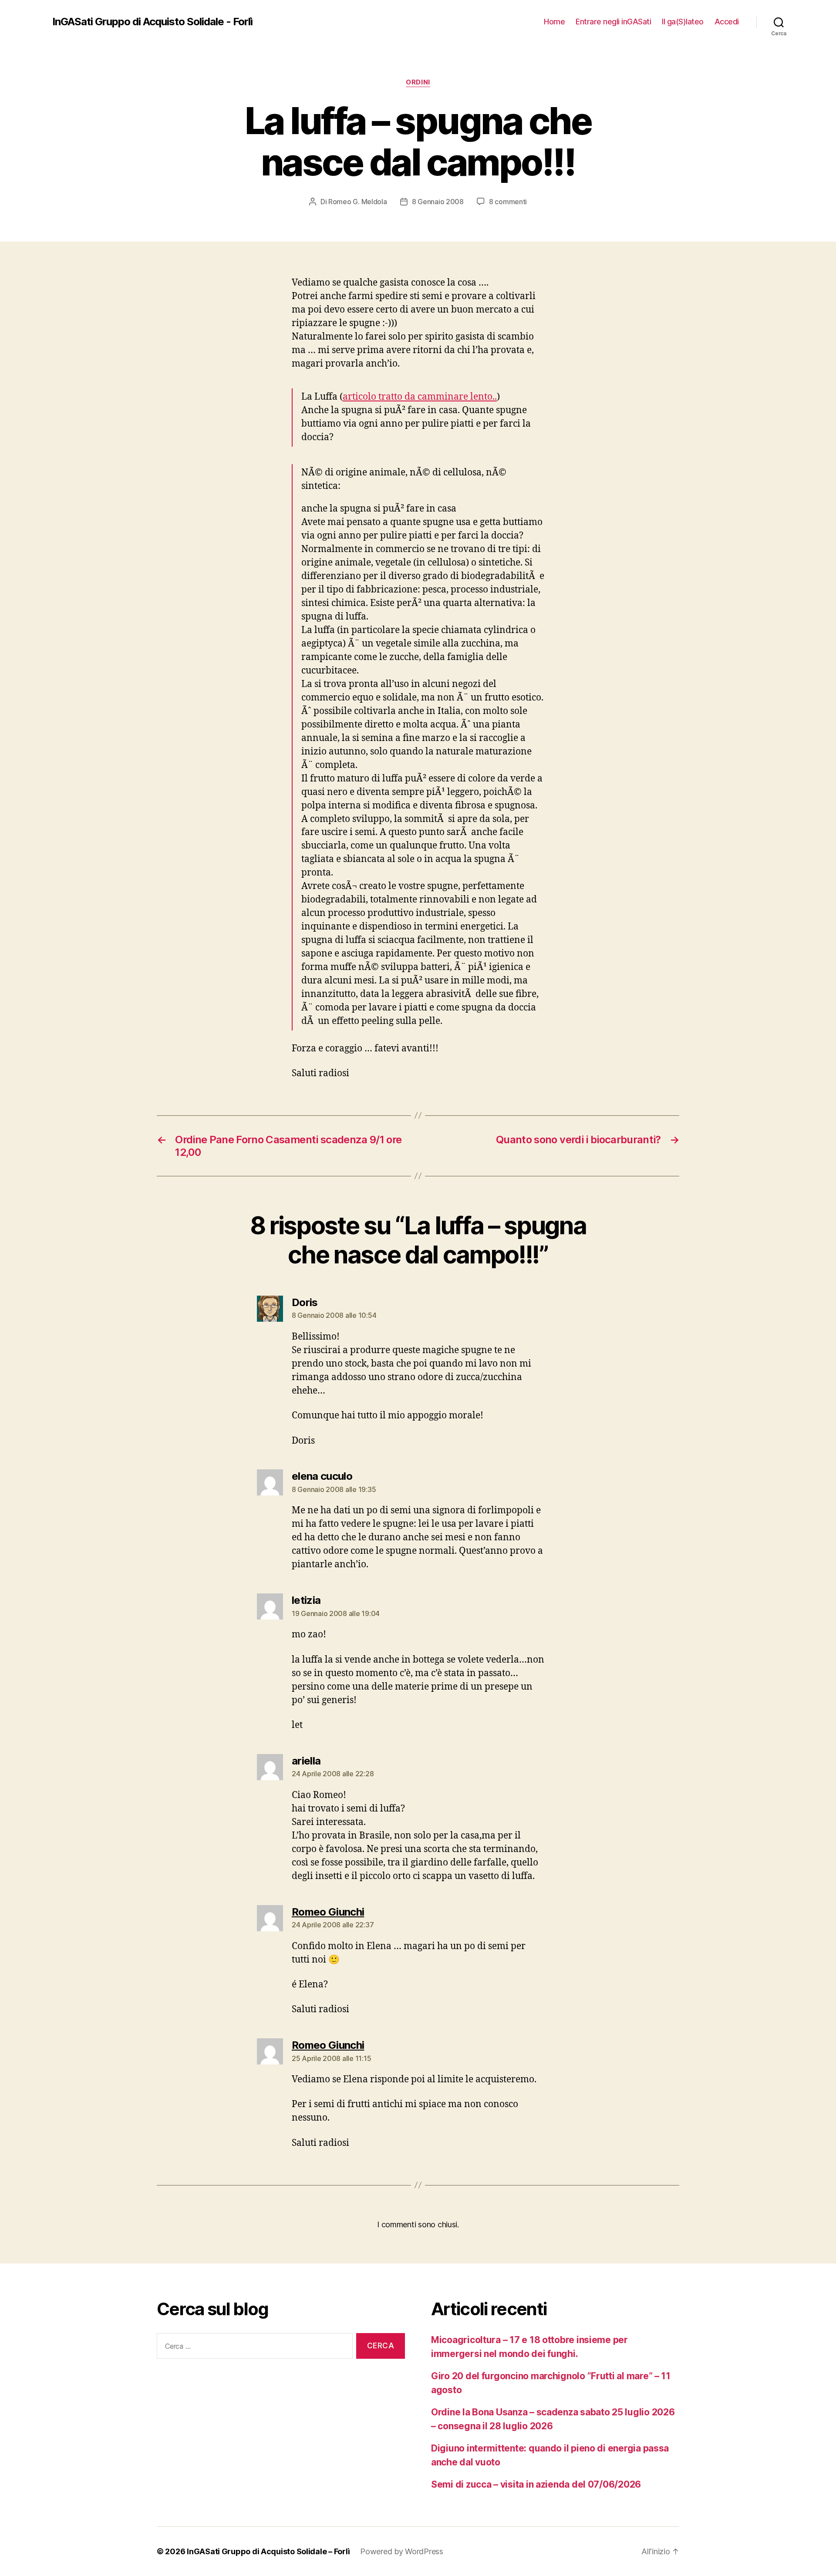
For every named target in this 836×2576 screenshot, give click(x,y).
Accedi (727, 22)
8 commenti (508, 202)
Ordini (418, 82)
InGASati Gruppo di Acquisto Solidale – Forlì (268, 2551)
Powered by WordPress (402, 2551)
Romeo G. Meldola (358, 202)
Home (554, 22)
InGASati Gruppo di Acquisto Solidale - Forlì (152, 22)
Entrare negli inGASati (613, 22)
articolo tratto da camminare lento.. (420, 397)
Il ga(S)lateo (683, 22)
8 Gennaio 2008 (438, 202)
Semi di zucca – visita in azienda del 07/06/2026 (536, 2484)
